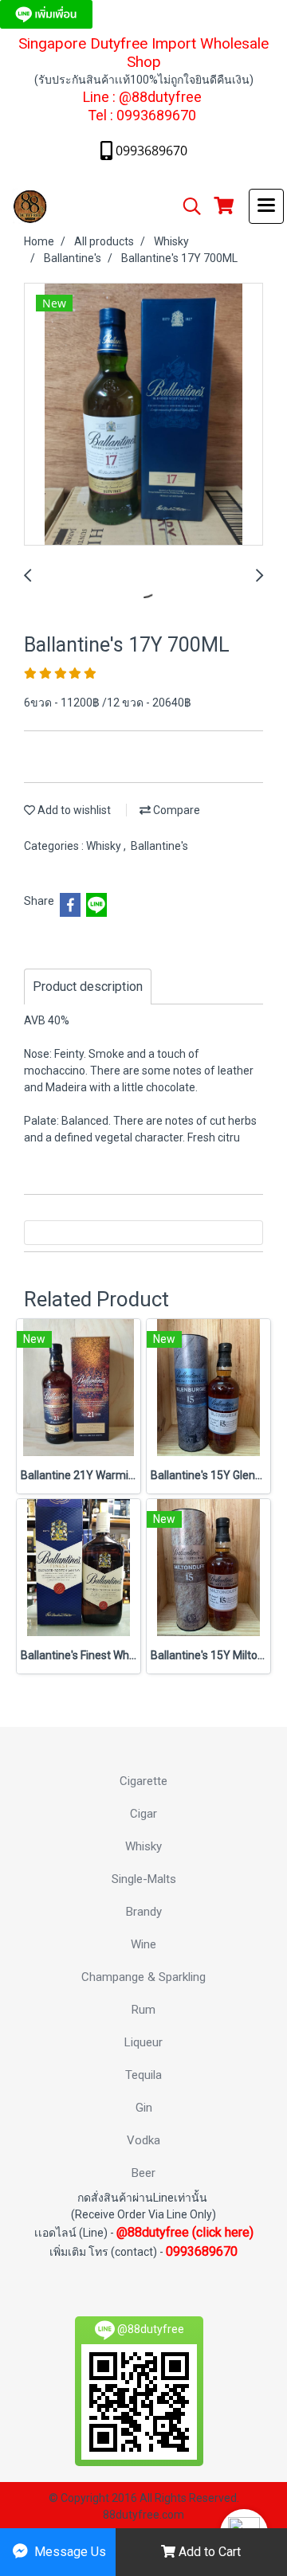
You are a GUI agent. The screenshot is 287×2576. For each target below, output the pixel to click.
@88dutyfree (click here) (185, 2232)
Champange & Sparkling (143, 1977)
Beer (143, 2173)
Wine (143, 1944)
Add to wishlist (73, 810)
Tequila (143, 2075)
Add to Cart (208, 2552)
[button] (187, 206)
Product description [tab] (88, 987)
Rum (143, 2010)
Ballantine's (159, 846)
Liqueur (143, 2042)
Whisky (105, 846)
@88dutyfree (160, 97)
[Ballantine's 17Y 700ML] (143, 415)
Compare (175, 810)
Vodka (143, 2140)
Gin (144, 2108)
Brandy (144, 1912)
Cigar (143, 1814)
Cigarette (143, 1781)
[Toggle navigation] (266, 206)
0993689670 (156, 115)
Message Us (69, 2552)
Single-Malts (144, 1879)
